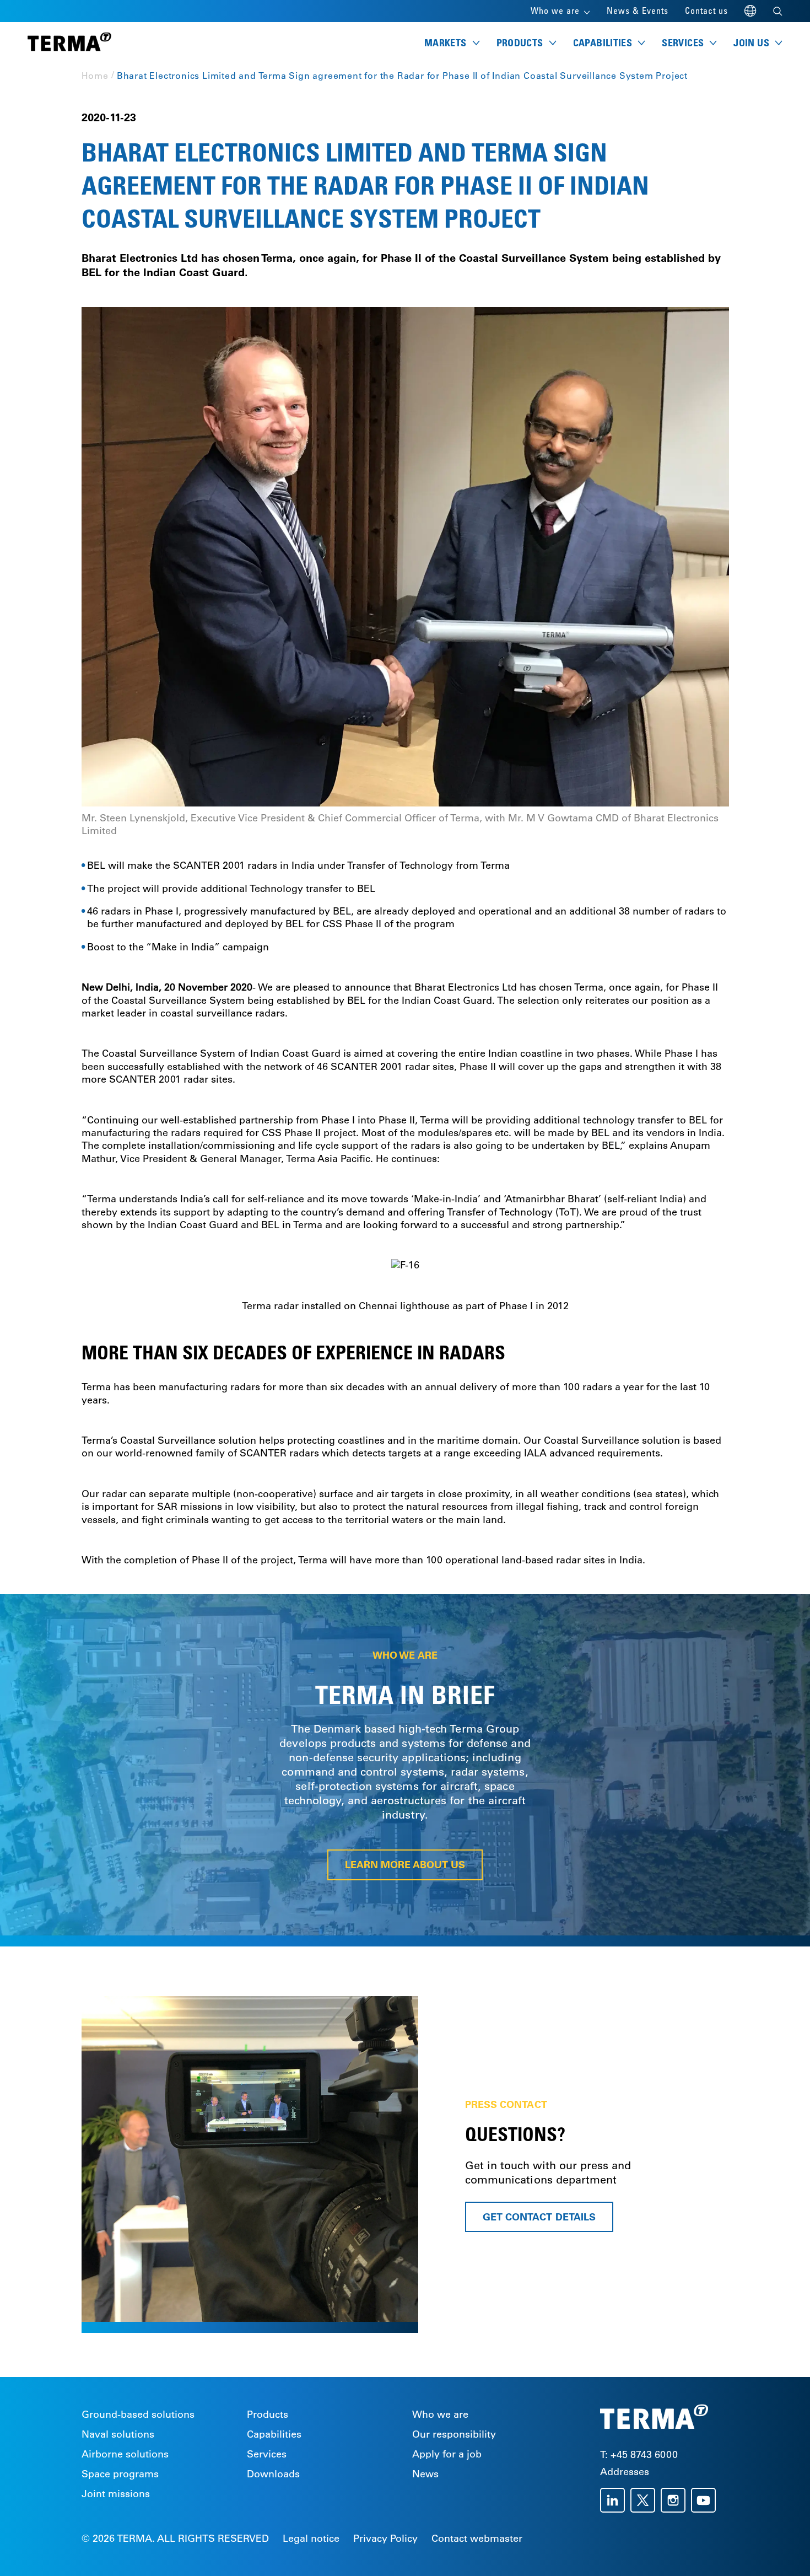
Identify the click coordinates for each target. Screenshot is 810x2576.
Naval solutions (118, 2434)
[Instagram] (676, 2500)
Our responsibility (454, 2434)
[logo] (69, 43)
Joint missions (116, 2494)
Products (268, 2414)
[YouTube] (706, 2500)
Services (267, 2454)
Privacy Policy (385, 2539)
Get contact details (539, 2216)
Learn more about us (405, 1865)
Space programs (120, 2474)
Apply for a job (447, 2454)
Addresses (625, 2472)
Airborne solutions (125, 2454)
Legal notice (311, 2539)
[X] (646, 2500)
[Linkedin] (615, 2500)
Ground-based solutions (138, 2414)
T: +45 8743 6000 (639, 2455)
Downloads (273, 2474)
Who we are (440, 2414)
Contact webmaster (477, 2539)
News (425, 2474)
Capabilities (274, 2434)
